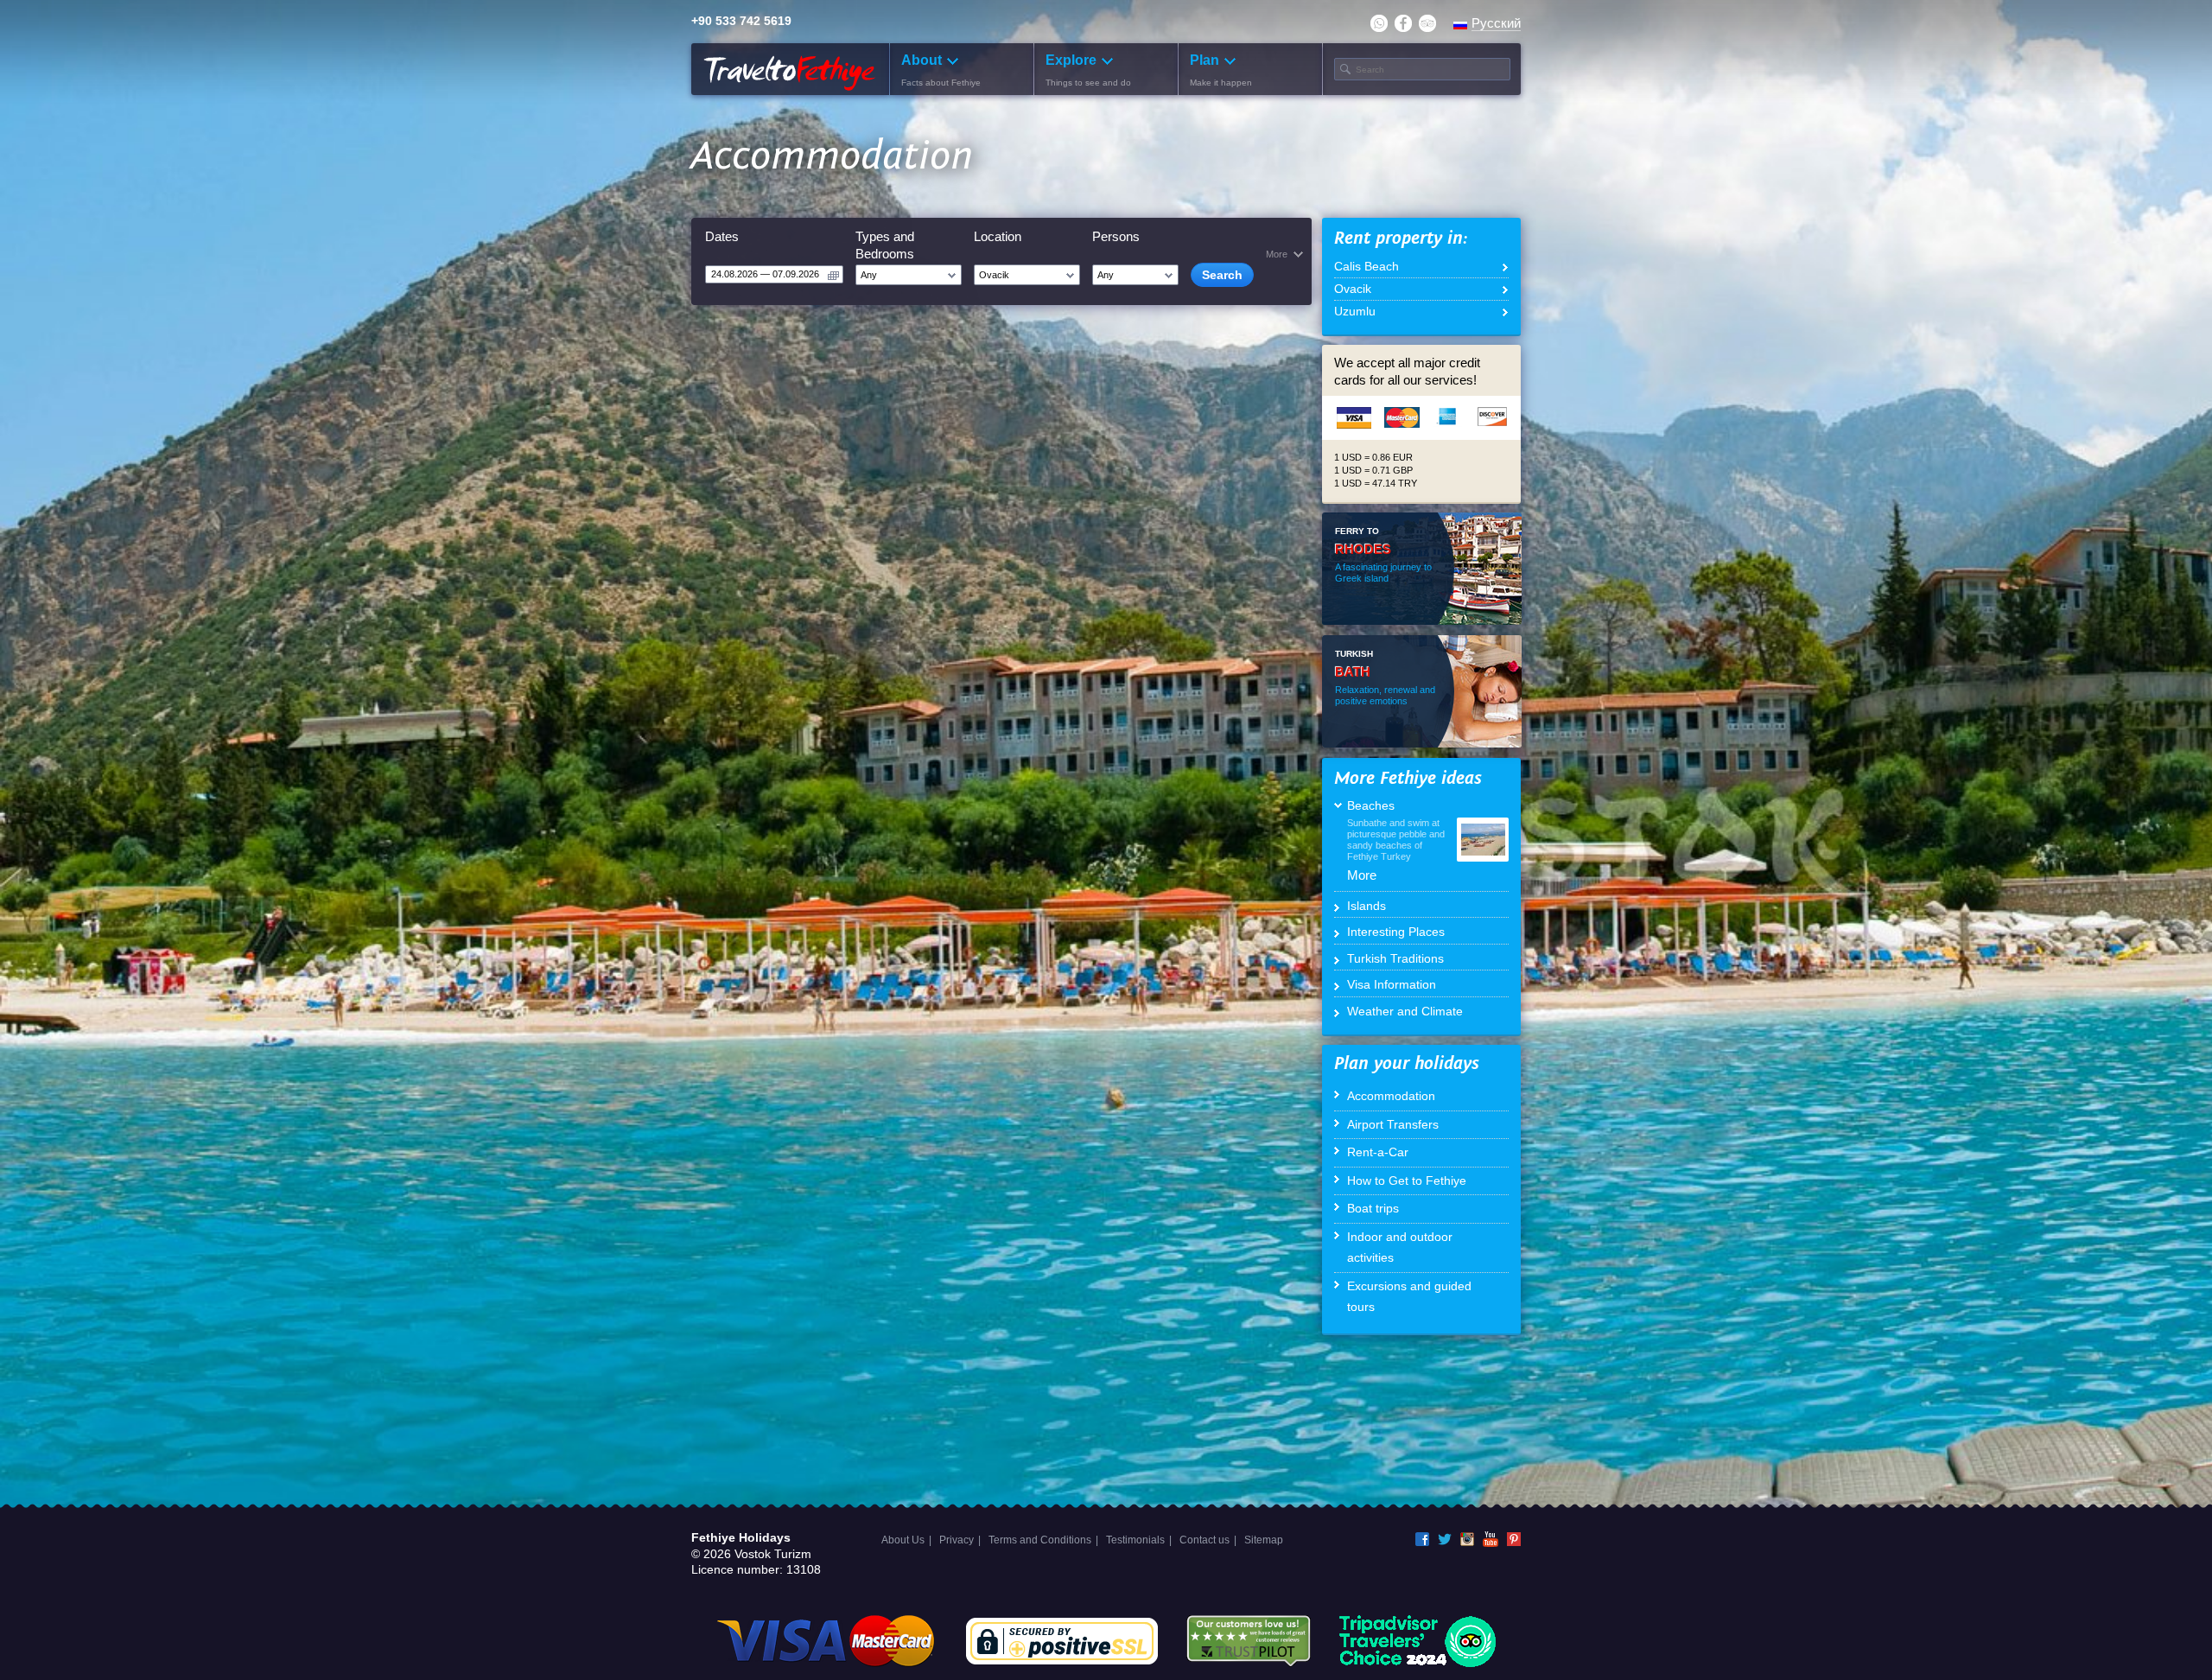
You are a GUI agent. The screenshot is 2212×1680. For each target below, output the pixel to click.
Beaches (1371, 805)
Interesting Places (1396, 932)
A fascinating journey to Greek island (1383, 573)
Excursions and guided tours (1409, 1297)
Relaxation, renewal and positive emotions (1385, 695)
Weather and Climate (1405, 1011)
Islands (1367, 906)
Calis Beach (1367, 266)
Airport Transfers (1393, 1124)
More (1362, 875)
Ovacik (1353, 289)
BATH (1353, 672)
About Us (903, 1540)
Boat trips (1373, 1208)
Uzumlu (1355, 311)
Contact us (1205, 1540)
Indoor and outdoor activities (1400, 1247)
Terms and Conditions (1040, 1540)
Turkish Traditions (1395, 958)
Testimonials (1135, 1540)
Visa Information (1392, 984)
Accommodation (1391, 1096)
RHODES (1363, 549)
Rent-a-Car (1378, 1152)
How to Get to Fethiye (1407, 1180)
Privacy (957, 1540)
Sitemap (1264, 1540)
